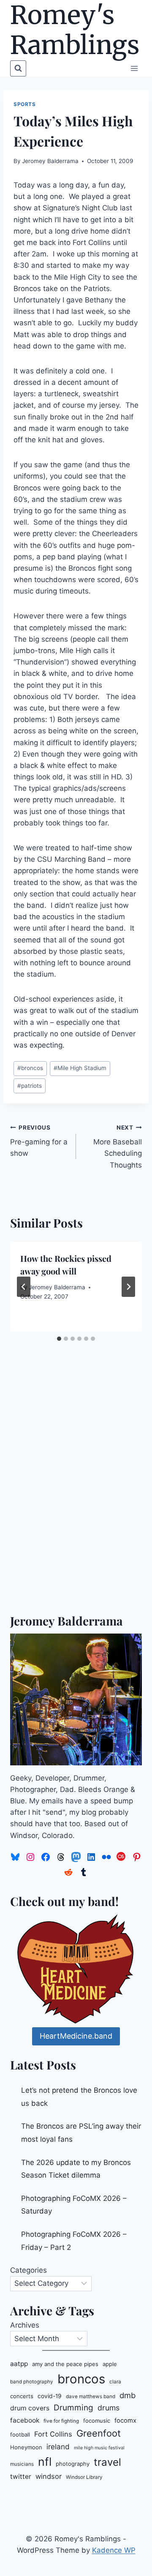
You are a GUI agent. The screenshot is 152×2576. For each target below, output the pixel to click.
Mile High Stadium (80, 1068)
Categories (28, 2270)
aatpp (19, 2364)
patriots (30, 1086)
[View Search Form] (18, 68)
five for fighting (61, 2421)
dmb (128, 2395)
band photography (32, 2382)
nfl (45, 2462)
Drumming (73, 2408)
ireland (58, 2447)
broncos (30, 1068)
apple (110, 2364)
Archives (25, 2325)
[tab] (59, 1339)
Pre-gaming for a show (39, 1141)
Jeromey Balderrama (50, 161)
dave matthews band (91, 2396)
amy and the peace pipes (65, 2364)
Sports (25, 104)
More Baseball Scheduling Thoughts (118, 1147)
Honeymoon (26, 2447)
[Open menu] (134, 68)
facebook (25, 2420)
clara (115, 2382)
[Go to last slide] (24, 1287)
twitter (21, 2477)
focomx (125, 2421)
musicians (22, 2464)
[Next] (128, 1287)
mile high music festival (99, 2448)
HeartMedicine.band (76, 2036)
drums (109, 2408)
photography (73, 2464)
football (20, 2434)
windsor (49, 2476)
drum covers (30, 2408)
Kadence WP (114, 2550)
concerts (22, 2396)
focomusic (97, 2421)
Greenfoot (99, 2433)
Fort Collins (53, 2434)
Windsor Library (84, 2477)
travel (107, 2462)
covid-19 (50, 2396)
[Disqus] (76, 1493)
